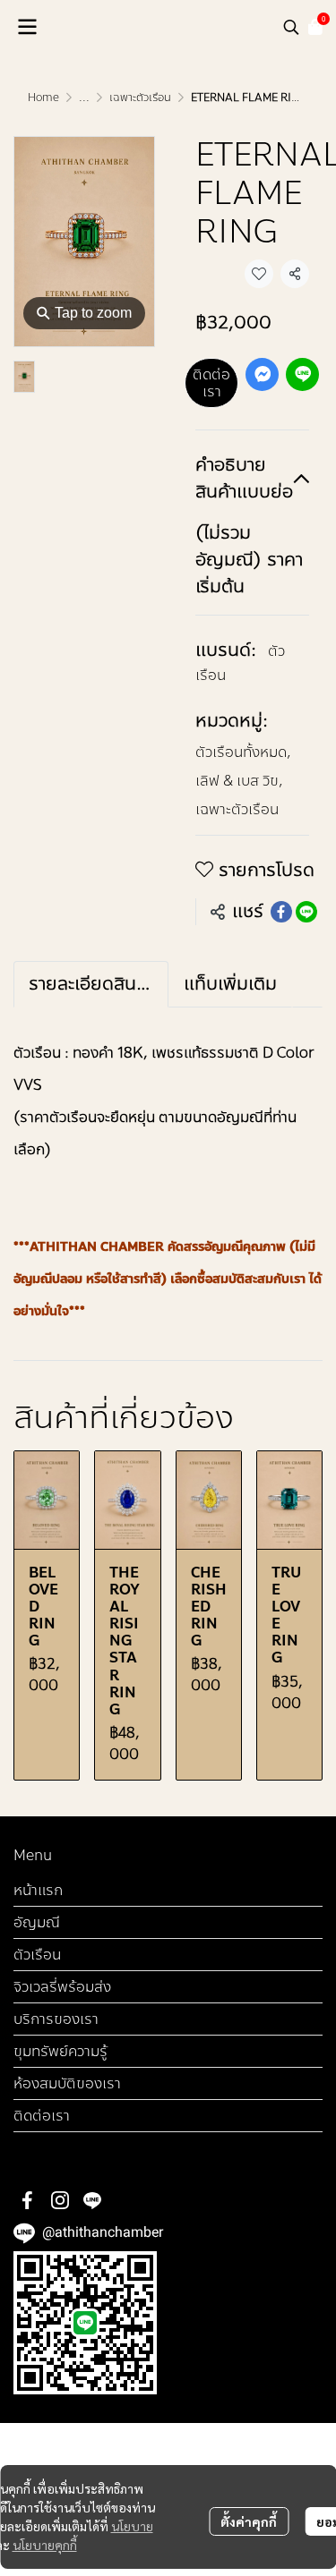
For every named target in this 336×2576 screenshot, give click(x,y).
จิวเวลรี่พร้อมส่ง (62, 1987)
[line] (92, 2200)
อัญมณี (37, 1922)
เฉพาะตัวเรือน (140, 98)
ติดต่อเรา (211, 383)
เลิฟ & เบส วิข (239, 781)
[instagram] (60, 2200)
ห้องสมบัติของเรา (67, 2083)
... (84, 98)
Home (43, 98)
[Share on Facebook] (281, 912)
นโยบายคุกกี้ (45, 2545)
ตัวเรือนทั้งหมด (243, 752)
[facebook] (28, 2200)
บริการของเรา (56, 2019)
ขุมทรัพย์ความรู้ (60, 2051)
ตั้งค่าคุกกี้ (249, 2521)
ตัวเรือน (37, 1955)
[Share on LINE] (306, 912)
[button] (291, 27)
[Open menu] (27, 27)
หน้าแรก (38, 1890)
